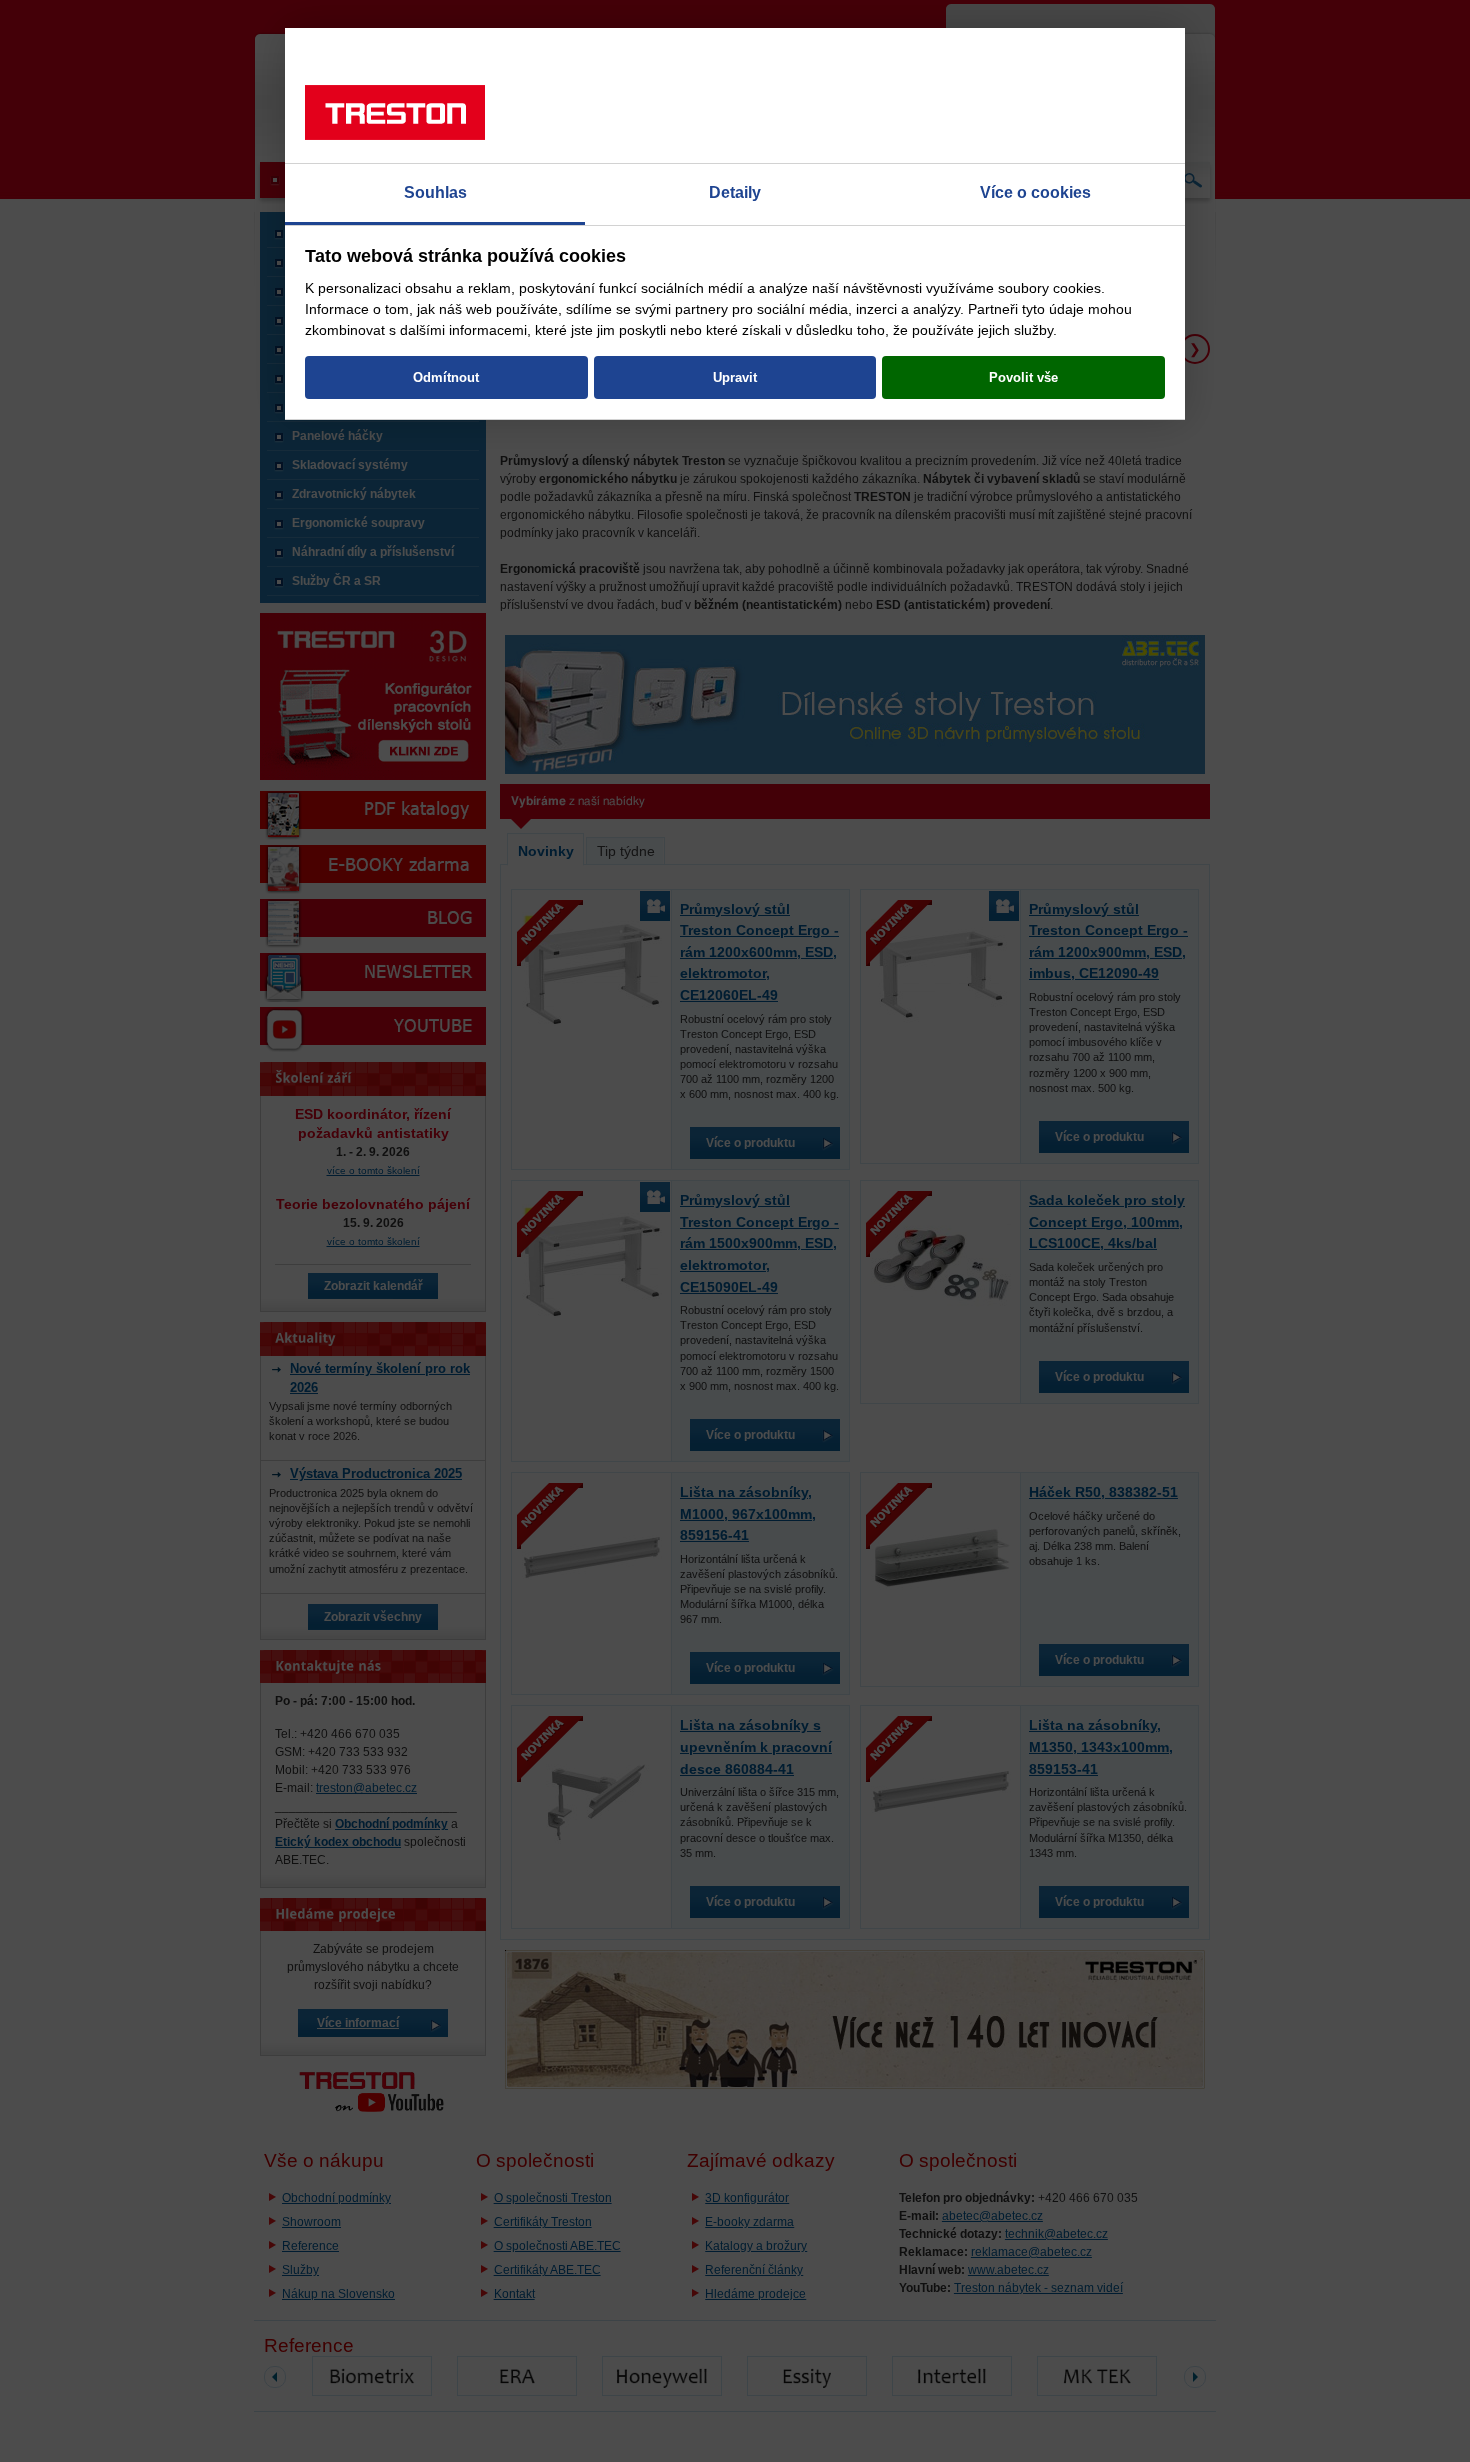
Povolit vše (1023, 377)
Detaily (735, 192)
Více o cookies (1035, 192)
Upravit (735, 377)
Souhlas (435, 192)
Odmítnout (446, 377)
